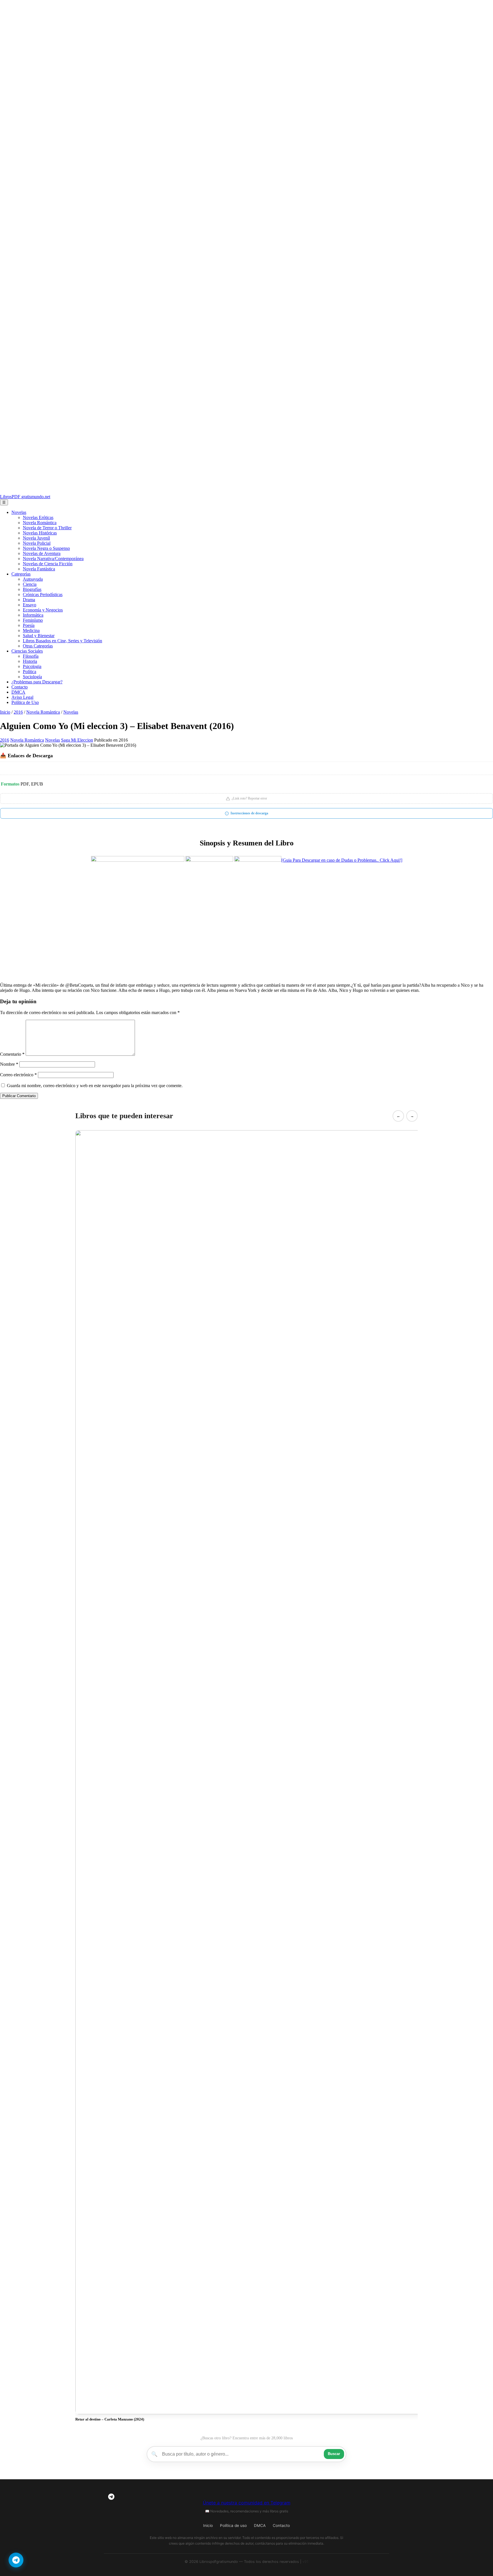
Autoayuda (33, 579)
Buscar (334, 2454)
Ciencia (30, 584)
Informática (33, 615)
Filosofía (31, 656)
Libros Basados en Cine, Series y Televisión (62, 641)
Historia (30, 661)
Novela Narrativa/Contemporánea (53, 559)
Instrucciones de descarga (249, 813)
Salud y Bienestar (39, 636)
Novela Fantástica (39, 569)
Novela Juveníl (36, 538)
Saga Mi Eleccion (77, 740)
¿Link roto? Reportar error (249, 798)
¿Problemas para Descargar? (37, 682)
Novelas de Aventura (42, 553)
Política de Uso (25, 702)
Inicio (5, 712)
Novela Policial (37, 543)
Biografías (32, 589)
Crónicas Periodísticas (43, 594)
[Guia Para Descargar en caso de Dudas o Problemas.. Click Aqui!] (342, 860)
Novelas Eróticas (38, 517)
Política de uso (233, 2525)
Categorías (21, 574)
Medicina (31, 630)
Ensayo (30, 605)
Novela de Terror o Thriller (47, 528)
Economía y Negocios (43, 610)
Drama (29, 600)
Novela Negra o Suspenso (46, 548)
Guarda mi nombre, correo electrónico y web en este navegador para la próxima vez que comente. (95, 1086)
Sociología (32, 677)
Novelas (19, 512)
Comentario (12, 1054)
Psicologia (32, 666)
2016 (18, 712)
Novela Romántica (40, 523)
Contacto (20, 687)
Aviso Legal (22, 697)
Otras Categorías (38, 646)
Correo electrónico (18, 1075)
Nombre (9, 1064)
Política (30, 672)
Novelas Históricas (40, 533)
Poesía (29, 625)
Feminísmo (33, 620)
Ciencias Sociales (27, 651)
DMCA (18, 692)
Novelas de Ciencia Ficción (48, 564)
